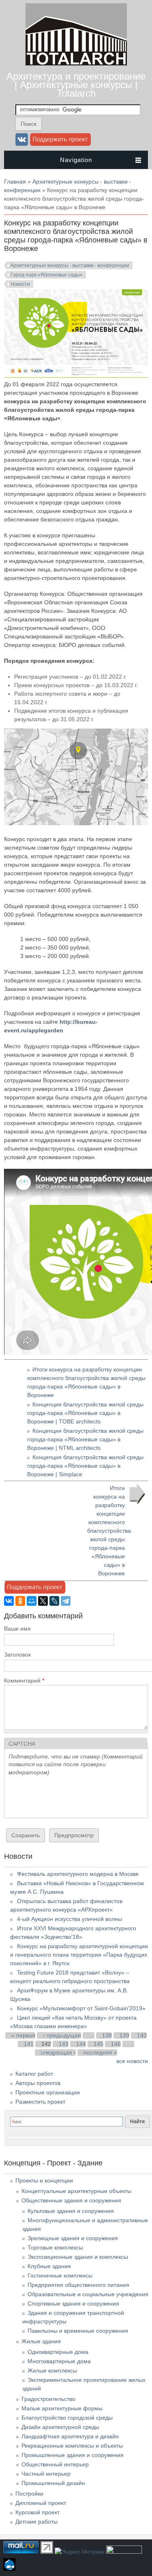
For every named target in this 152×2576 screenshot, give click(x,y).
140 (142, 2035)
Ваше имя (17, 1629)
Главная (15, 182)
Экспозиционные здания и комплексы (78, 2257)
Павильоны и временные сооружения (78, 2331)
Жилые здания (41, 2341)
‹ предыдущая (62, 2035)
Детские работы (36, 2522)
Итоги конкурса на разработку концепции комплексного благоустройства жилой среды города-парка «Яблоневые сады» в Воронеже (109, 1531)
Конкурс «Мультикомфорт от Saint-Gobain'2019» (81, 2008)
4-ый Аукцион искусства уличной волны (70, 1919)
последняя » (100, 2053)
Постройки (29, 2494)
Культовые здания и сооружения (71, 2211)
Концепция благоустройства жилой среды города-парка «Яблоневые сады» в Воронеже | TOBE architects (85, 1413)
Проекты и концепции (44, 2180)
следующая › (58, 2053)
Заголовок (17, 1655)
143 (64, 2044)
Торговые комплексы (55, 2247)
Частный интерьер (46, 2474)
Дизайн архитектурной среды (60, 2427)
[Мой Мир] (32, 1601)
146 (116, 2044)
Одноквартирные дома (58, 2352)
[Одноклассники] (20, 1601)
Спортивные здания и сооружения (73, 2303)
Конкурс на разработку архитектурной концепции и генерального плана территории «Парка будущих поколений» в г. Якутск (79, 1955)
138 (107, 2035)
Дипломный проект (41, 2503)
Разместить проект (40, 2102)
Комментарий (24, 1681)
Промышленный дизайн (53, 2483)
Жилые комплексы (52, 2371)
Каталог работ (34, 2074)
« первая (23, 2035)
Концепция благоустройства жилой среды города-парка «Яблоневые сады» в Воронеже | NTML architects (85, 1439)
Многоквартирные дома (59, 2361)
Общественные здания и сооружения (71, 2200)
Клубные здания (49, 2266)
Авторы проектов (38, 2083)
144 (81, 2044)
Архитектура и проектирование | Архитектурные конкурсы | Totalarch (76, 85)
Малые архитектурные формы (62, 2408)
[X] (43, 1601)
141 (29, 2044)
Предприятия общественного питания (78, 2285)
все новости (132, 2061)
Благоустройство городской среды (67, 2418)
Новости (20, 284)
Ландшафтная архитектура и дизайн (70, 2436)
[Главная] (76, 63)
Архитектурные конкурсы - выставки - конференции (70, 266)
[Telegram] (66, 1601)
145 (98, 2044)
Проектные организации (48, 2092)
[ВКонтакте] (9, 1601)
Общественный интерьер (55, 2464)
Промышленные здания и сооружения (73, 2455)
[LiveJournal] (54, 1601)
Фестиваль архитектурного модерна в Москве (78, 1874)
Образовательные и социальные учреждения (88, 2294)
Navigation (76, 160)
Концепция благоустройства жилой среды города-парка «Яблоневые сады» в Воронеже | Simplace (85, 1466)
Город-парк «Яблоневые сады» (47, 275)
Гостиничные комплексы (60, 2275)
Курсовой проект (37, 2512)
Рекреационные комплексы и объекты (72, 2446)
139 (124, 2035)
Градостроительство (48, 2399)
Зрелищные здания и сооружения (73, 2238)
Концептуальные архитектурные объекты (76, 2191)
